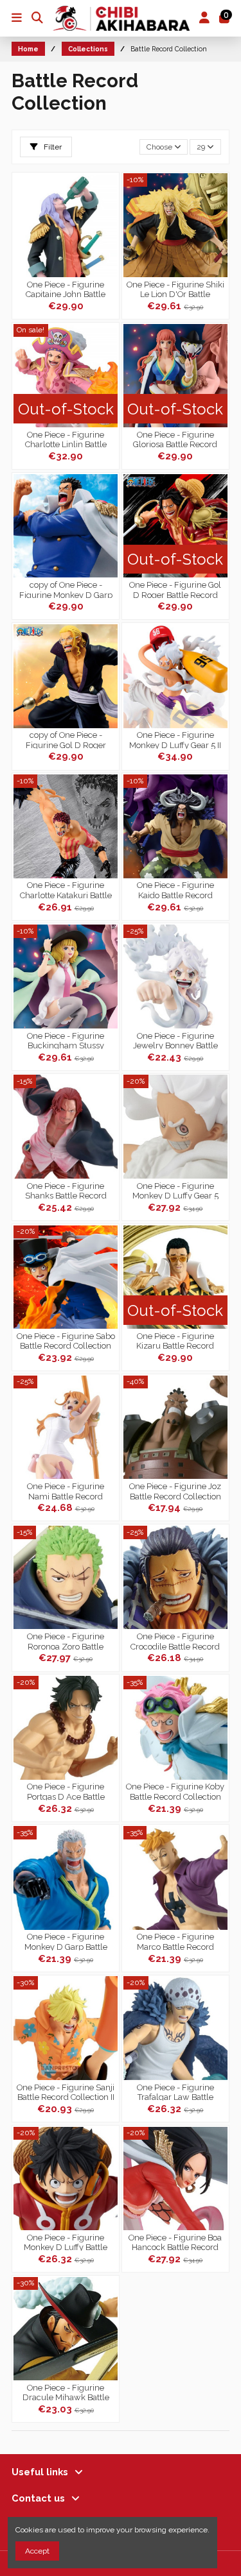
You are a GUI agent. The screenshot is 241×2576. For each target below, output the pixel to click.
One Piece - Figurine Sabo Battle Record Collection (66, 1340)
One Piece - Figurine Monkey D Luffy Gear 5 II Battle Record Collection (175, 739)
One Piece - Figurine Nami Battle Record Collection (66, 1490)
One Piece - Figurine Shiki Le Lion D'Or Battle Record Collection (175, 289)
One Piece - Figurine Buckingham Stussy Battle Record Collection (66, 1040)
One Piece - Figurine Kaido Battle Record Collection (175, 889)
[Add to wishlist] (108, 191)
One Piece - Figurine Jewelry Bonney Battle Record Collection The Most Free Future (175, 1040)
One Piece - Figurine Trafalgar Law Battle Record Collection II (175, 2092)
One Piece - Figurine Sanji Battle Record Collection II (66, 2092)
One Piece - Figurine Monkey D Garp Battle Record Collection (66, 1941)
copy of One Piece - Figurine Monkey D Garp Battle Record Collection (66, 589)
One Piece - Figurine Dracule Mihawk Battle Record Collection (66, 2392)
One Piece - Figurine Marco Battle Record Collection (175, 1941)
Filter (52, 147)
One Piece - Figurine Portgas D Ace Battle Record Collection (66, 1791)
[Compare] (108, 212)
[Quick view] (108, 234)
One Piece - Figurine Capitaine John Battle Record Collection (66, 289)
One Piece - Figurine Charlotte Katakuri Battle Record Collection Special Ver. (66, 889)
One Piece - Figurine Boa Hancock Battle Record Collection (175, 2242)
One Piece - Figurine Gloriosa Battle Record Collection (175, 439)
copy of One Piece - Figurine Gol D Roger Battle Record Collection (66, 739)
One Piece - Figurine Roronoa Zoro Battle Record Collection (66, 1641)
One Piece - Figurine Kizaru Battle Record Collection (175, 1340)
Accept (37, 2551)
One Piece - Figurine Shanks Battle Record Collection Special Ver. (66, 1190)
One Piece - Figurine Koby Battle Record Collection (175, 1791)
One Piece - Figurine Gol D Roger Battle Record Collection (175, 589)
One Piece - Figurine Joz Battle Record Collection (175, 1490)
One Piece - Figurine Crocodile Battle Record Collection (175, 1641)
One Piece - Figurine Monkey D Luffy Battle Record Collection (66, 2242)
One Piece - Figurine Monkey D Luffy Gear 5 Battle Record (175, 1190)
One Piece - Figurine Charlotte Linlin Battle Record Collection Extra (66, 439)
